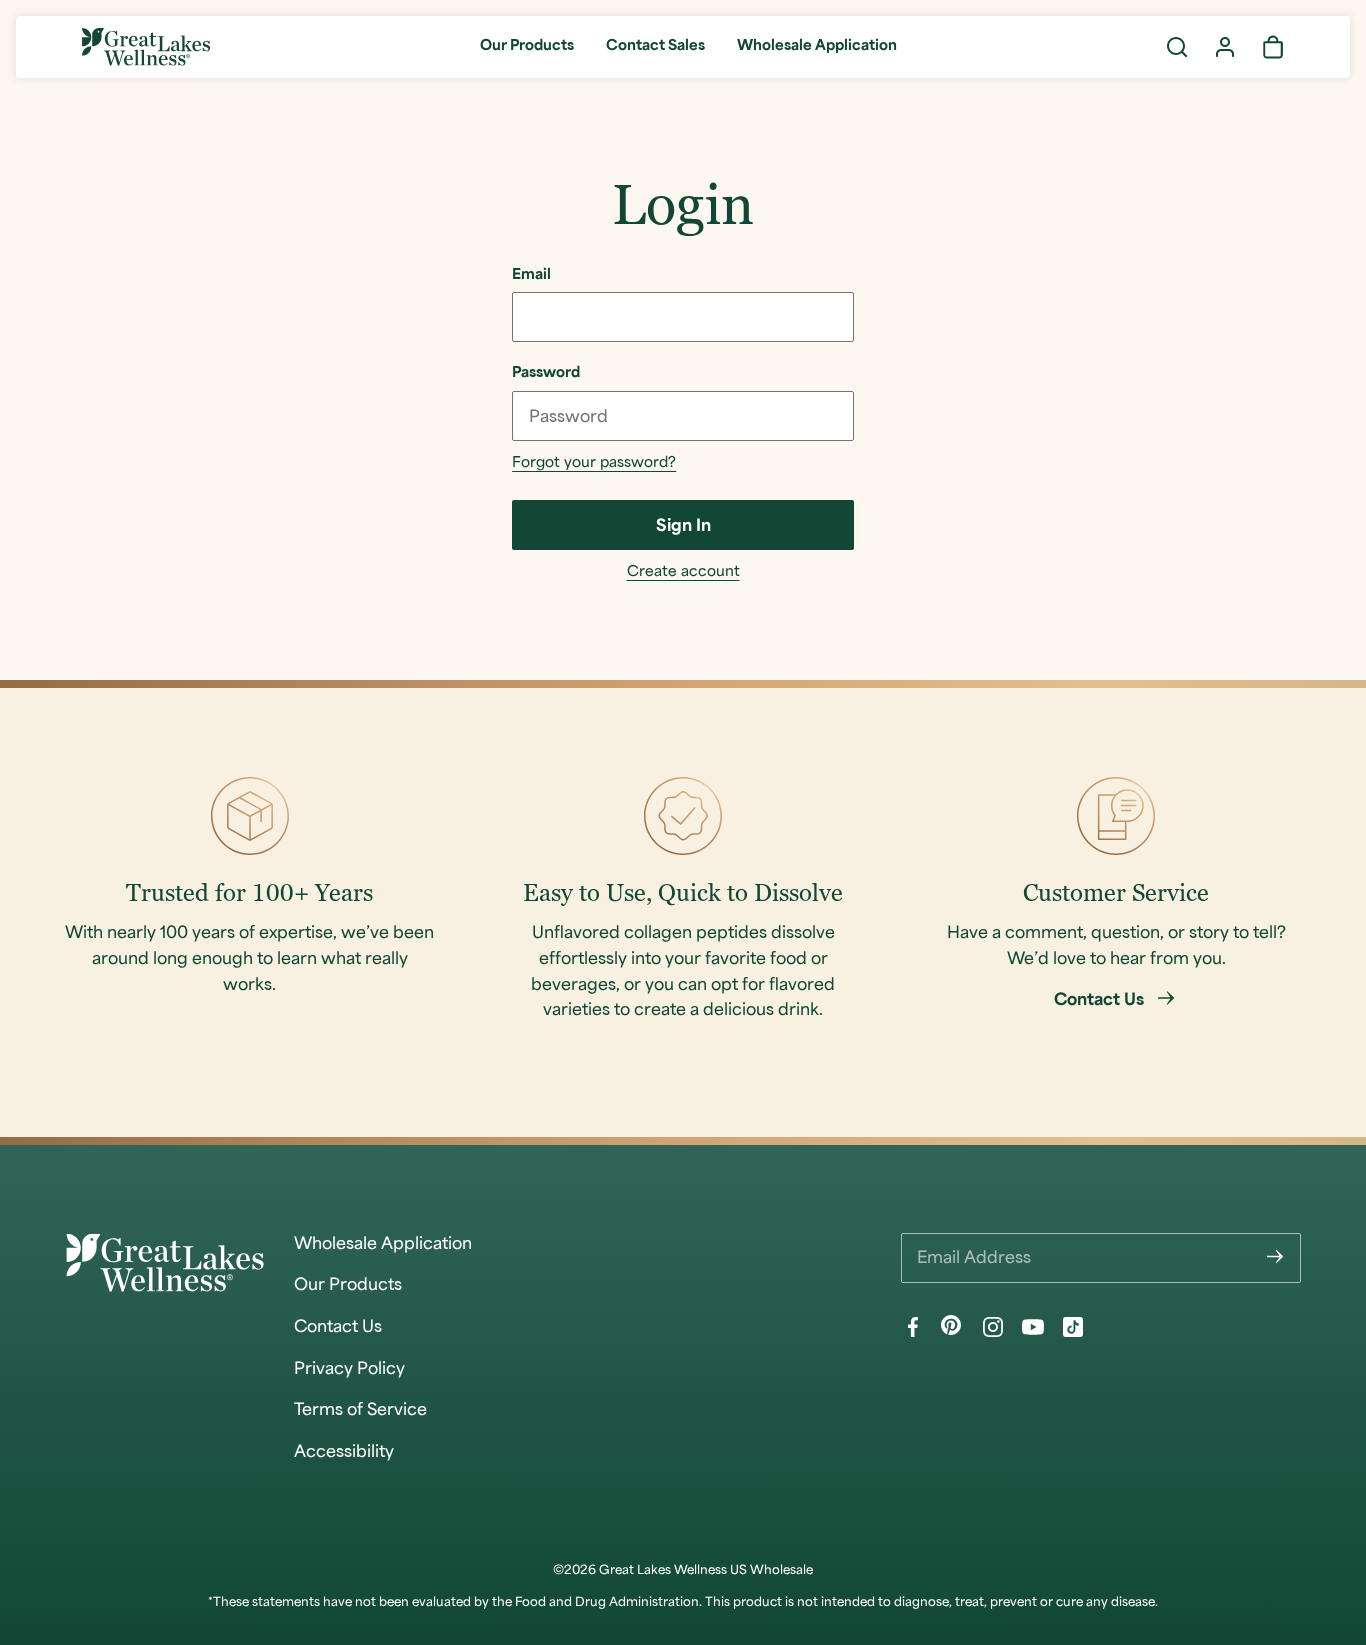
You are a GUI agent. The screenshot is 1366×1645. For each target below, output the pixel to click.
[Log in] (1225, 47)
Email (531, 275)
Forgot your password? (594, 463)
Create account (683, 572)
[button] (1177, 47)
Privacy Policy (349, 1370)
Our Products (527, 46)
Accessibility (344, 1453)
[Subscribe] (1275, 1257)
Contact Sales (655, 46)
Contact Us (338, 1328)
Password (546, 373)
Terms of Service (360, 1411)
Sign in (683, 527)
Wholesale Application (817, 46)
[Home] (146, 47)
